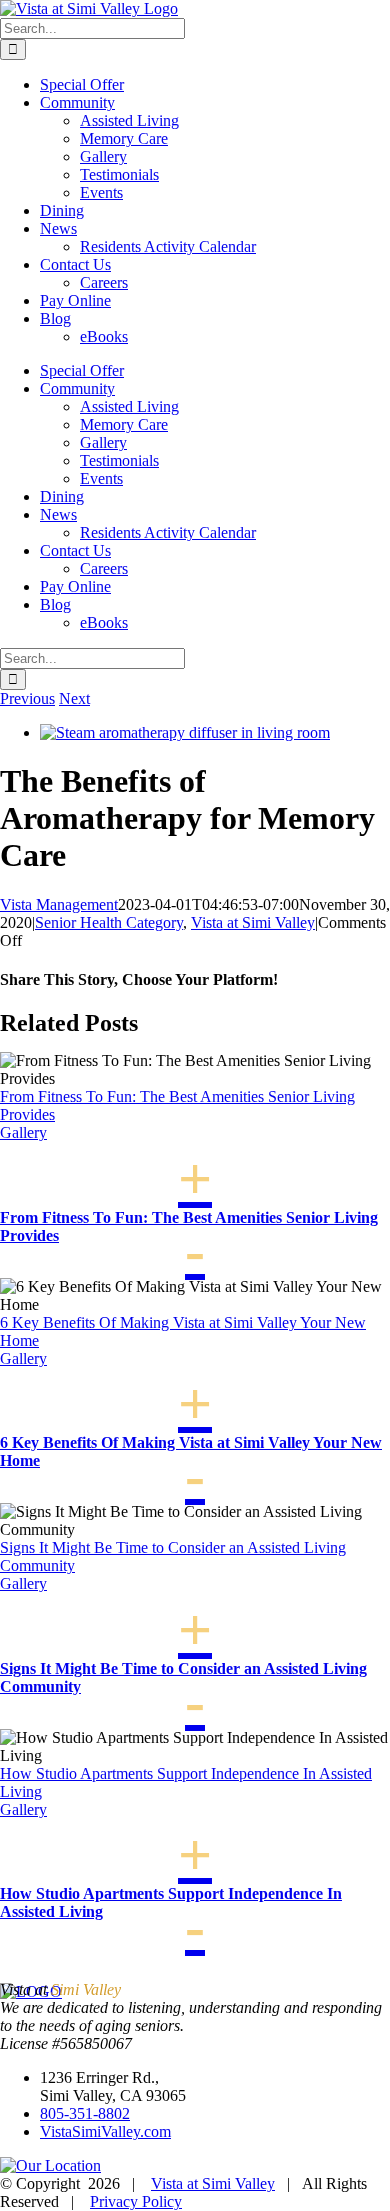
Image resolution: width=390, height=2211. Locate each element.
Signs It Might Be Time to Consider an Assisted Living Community (183, 1677)
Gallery (23, 1132)
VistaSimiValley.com (105, 2131)
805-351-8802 (85, 2113)
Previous (27, 698)
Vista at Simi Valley (253, 922)
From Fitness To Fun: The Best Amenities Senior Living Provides (189, 1226)
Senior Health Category (109, 922)
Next (74, 698)
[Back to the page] (50, 2165)
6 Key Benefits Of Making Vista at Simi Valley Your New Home (191, 1451)
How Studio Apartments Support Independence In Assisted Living (171, 1902)
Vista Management (59, 904)
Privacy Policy (136, 2201)
